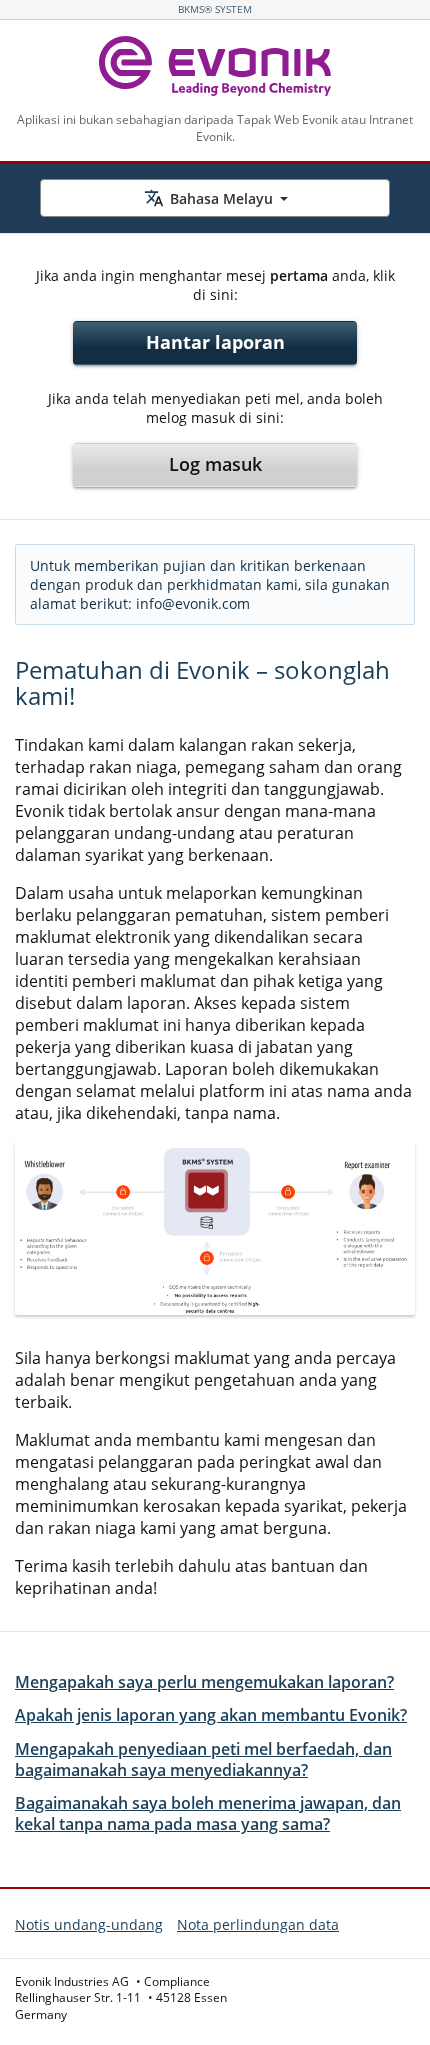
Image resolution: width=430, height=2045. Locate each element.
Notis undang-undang (89, 1924)
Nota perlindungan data (258, 1924)
